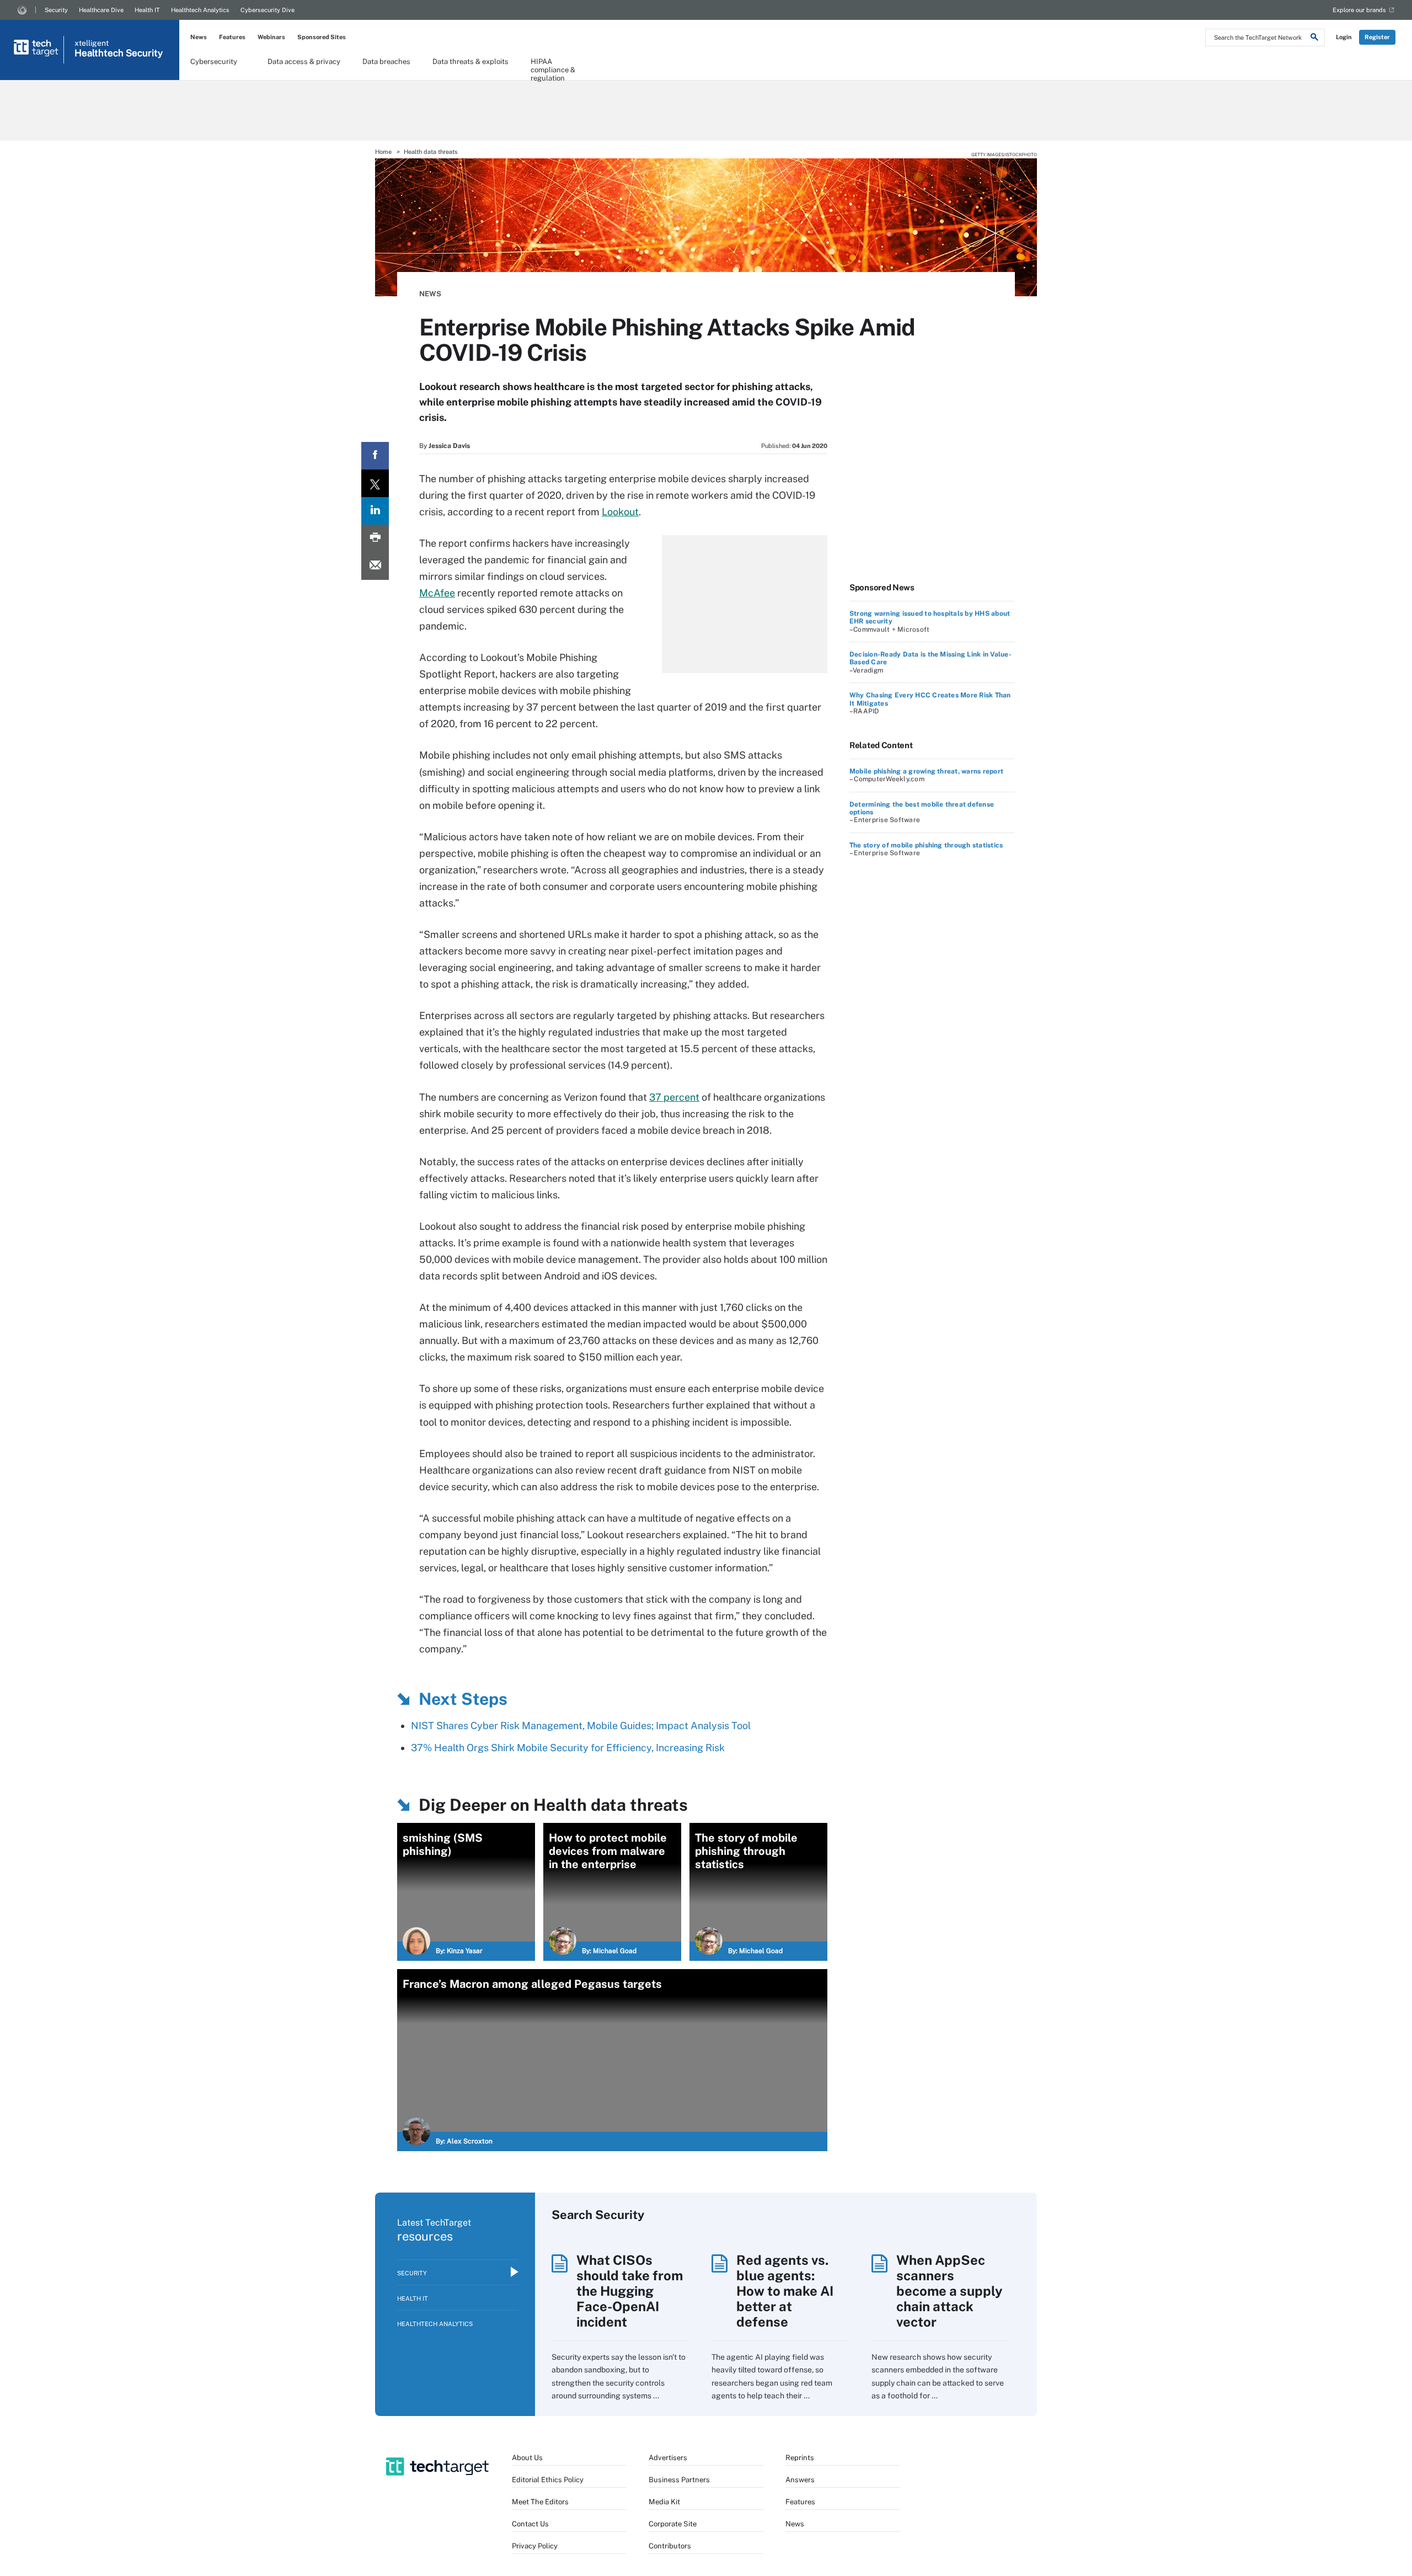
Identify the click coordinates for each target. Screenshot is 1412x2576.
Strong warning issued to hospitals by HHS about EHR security (930, 617)
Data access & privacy (304, 62)
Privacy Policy (535, 2546)
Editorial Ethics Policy (548, 2480)
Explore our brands (1359, 10)
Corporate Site (673, 2524)
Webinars (271, 37)
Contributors (670, 2546)
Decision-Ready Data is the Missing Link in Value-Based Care (930, 658)
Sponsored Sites (322, 37)
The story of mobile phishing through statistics (926, 845)
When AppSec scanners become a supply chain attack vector (950, 2291)
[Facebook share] (375, 456)
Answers (800, 2480)
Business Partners (679, 2480)
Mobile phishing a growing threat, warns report (926, 771)
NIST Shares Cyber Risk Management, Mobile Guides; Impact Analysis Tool (581, 1726)
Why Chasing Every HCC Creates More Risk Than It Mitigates (930, 699)
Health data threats (431, 152)
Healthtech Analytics (200, 10)
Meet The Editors (540, 2502)
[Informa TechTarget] (22, 10)
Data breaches (386, 62)
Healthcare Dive (101, 10)
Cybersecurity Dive (268, 10)
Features (232, 37)
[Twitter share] (375, 483)
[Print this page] (375, 538)
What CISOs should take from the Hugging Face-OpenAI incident (630, 2291)
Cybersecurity (214, 62)
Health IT (147, 10)
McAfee (437, 593)
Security (56, 10)
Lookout (620, 512)
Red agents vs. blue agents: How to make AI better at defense (785, 2291)
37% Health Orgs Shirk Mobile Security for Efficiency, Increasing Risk (568, 1748)
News (199, 37)
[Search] (1314, 39)
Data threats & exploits (470, 62)
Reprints (800, 2458)
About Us (527, 2458)
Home (383, 152)
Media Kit (664, 2502)
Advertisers (668, 2458)
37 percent (674, 1097)
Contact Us (530, 2524)
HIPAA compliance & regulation (553, 65)
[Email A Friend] (375, 566)
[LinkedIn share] (375, 511)
